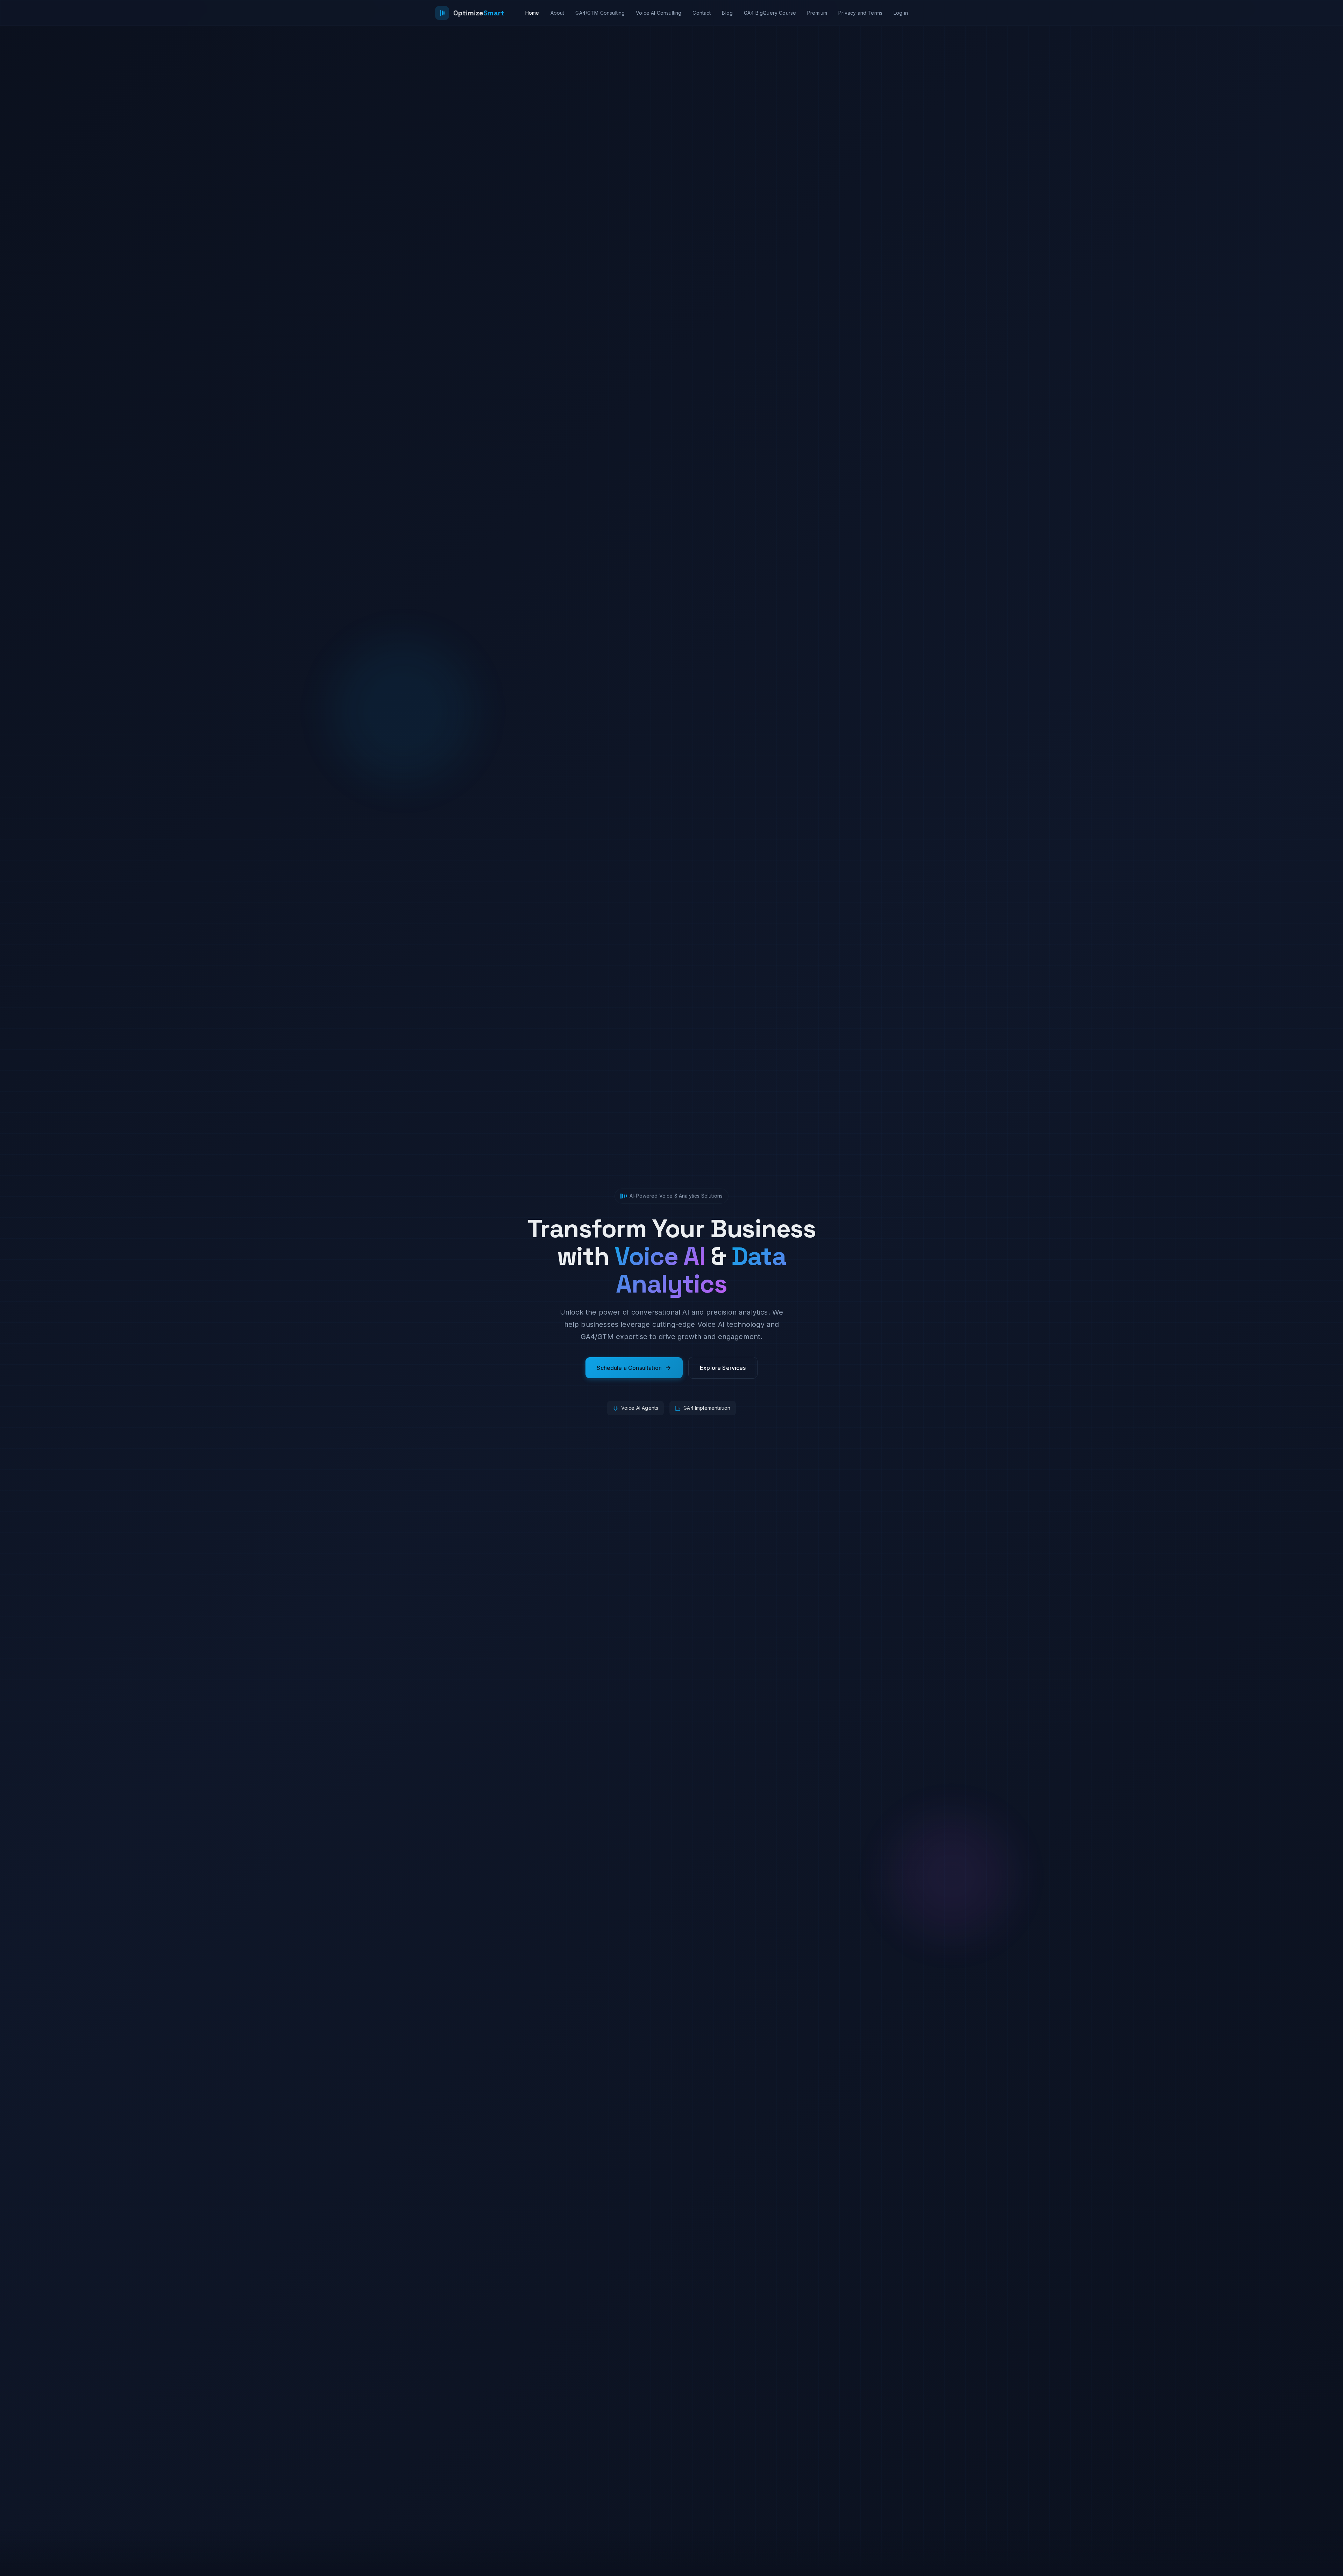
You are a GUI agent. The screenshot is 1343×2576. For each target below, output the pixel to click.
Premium (817, 13)
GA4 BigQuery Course (770, 13)
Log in (901, 13)
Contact (702, 13)
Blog (727, 13)
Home (532, 13)
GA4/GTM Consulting (600, 13)
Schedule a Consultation (629, 1368)
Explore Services (723, 1368)
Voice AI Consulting (659, 13)
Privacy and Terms (860, 13)
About (557, 13)
